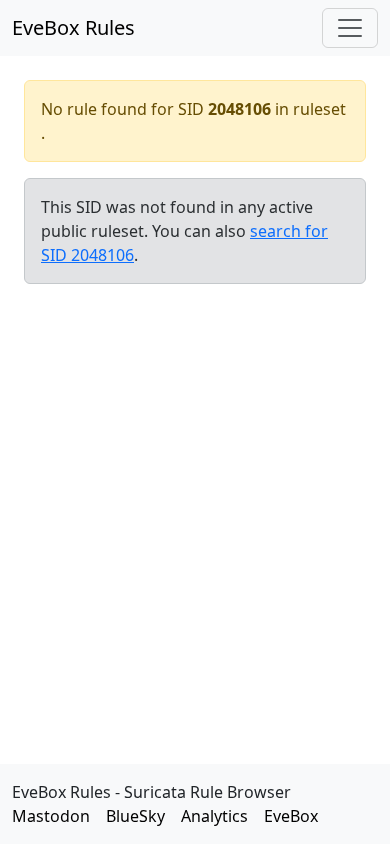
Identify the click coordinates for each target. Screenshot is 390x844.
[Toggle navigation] (350, 28)
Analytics (214, 816)
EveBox (291, 816)
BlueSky (135, 816)
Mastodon (51, 816)
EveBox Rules (73, 27)
